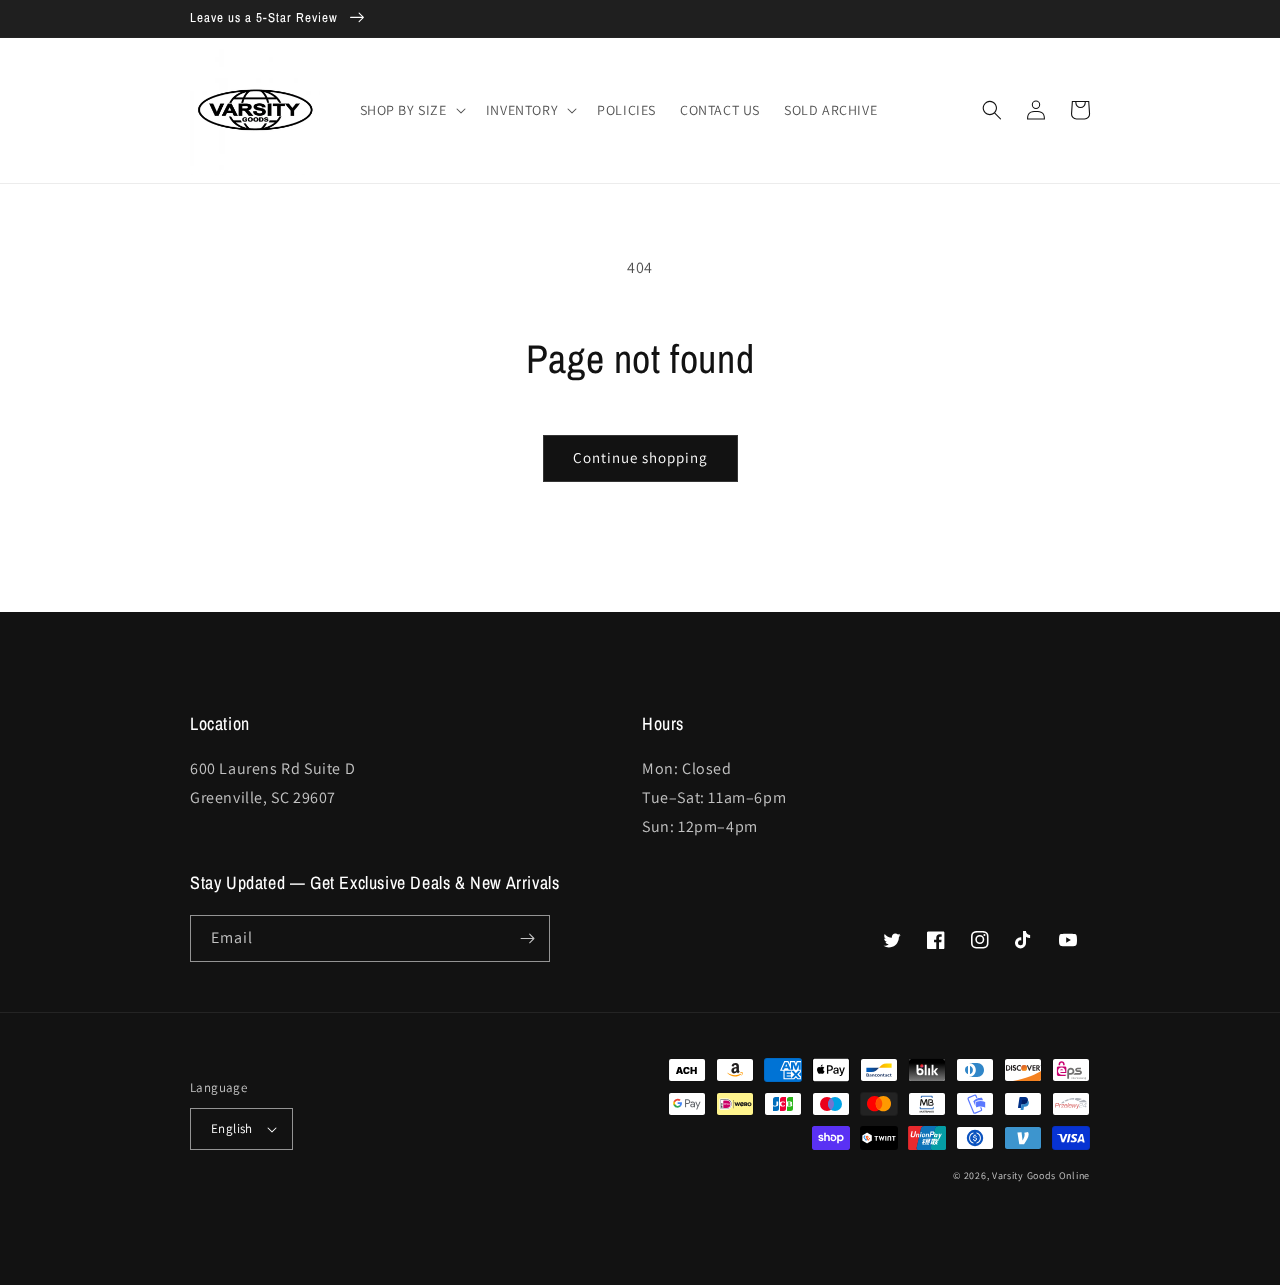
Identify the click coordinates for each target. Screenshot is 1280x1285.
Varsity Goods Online (1041, 1175)
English (232, 1128)
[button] (411, 110)
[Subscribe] (527, 938)
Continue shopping (640, 457)
